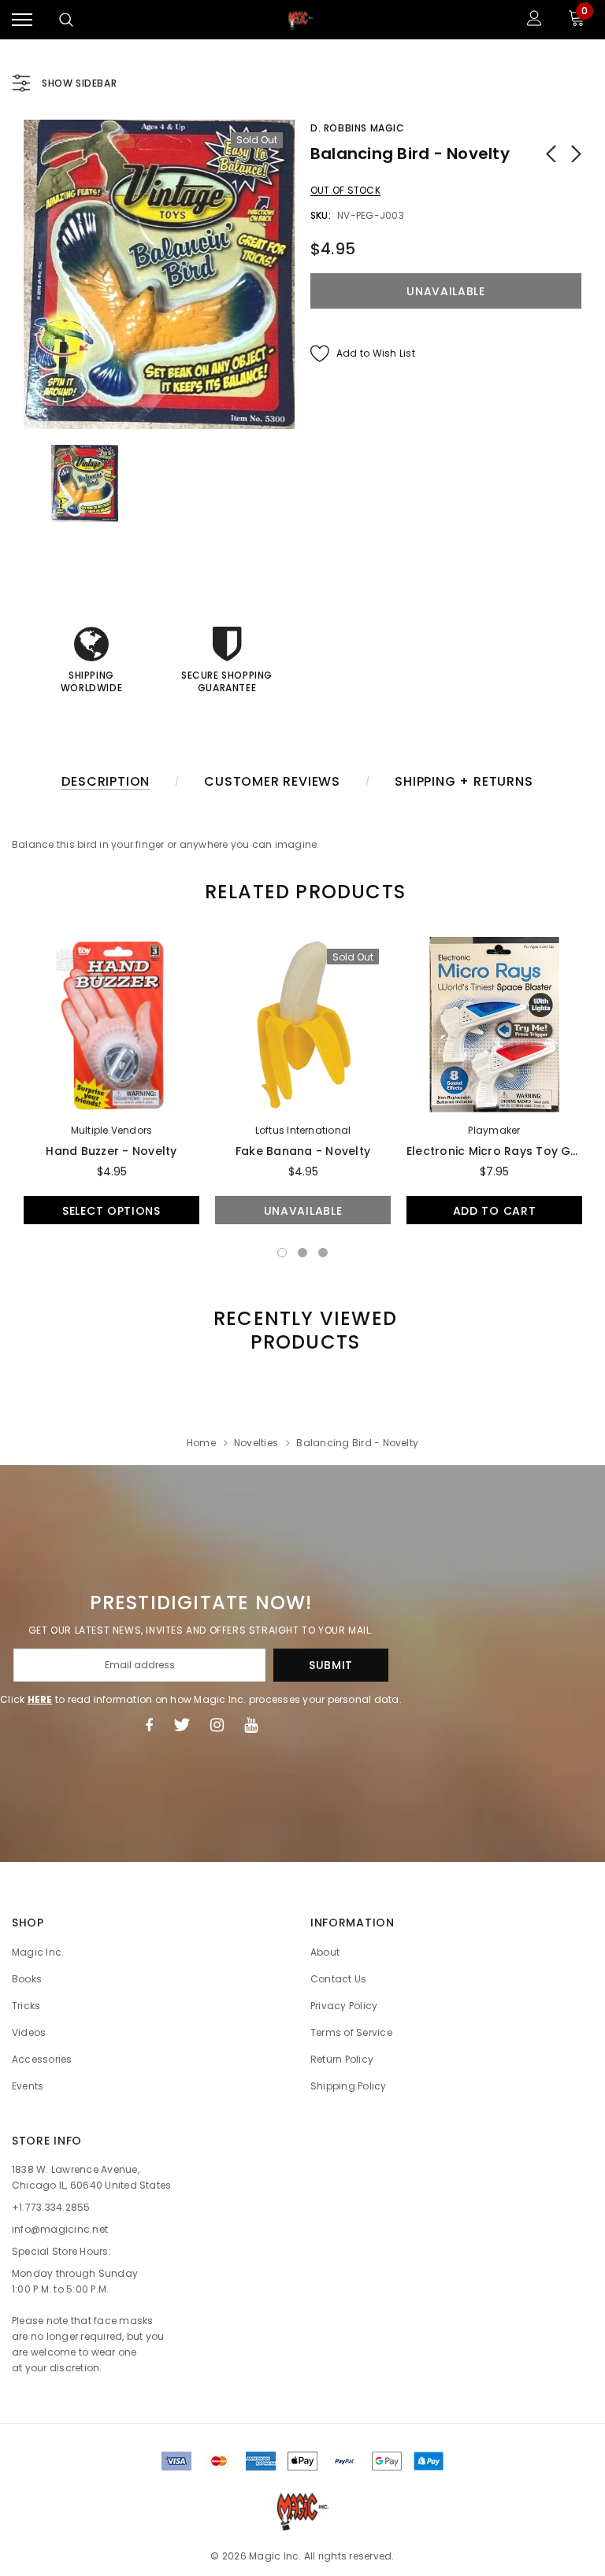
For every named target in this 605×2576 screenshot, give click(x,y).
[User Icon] (534, 20)
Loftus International (303, 1130)
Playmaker (494, 1130)
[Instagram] (217, 1725)
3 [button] (323, 1253)
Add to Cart (495, 1211)
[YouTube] (251, 1725)
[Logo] (301, 20)
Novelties (256, 1443)
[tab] (302, 892)
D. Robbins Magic (358, 128)
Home (201, 1443)
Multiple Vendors (112, 1130)
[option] (159, 274)
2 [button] (302, 1253)
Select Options (111, 1211)
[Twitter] (182, 1725)
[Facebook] (149, 1725)
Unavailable (303, 1211)
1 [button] (282, 1253)
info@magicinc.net (60, 2229)
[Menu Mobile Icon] (22, 20)
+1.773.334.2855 (51, 2207)
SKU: (321, 215)
